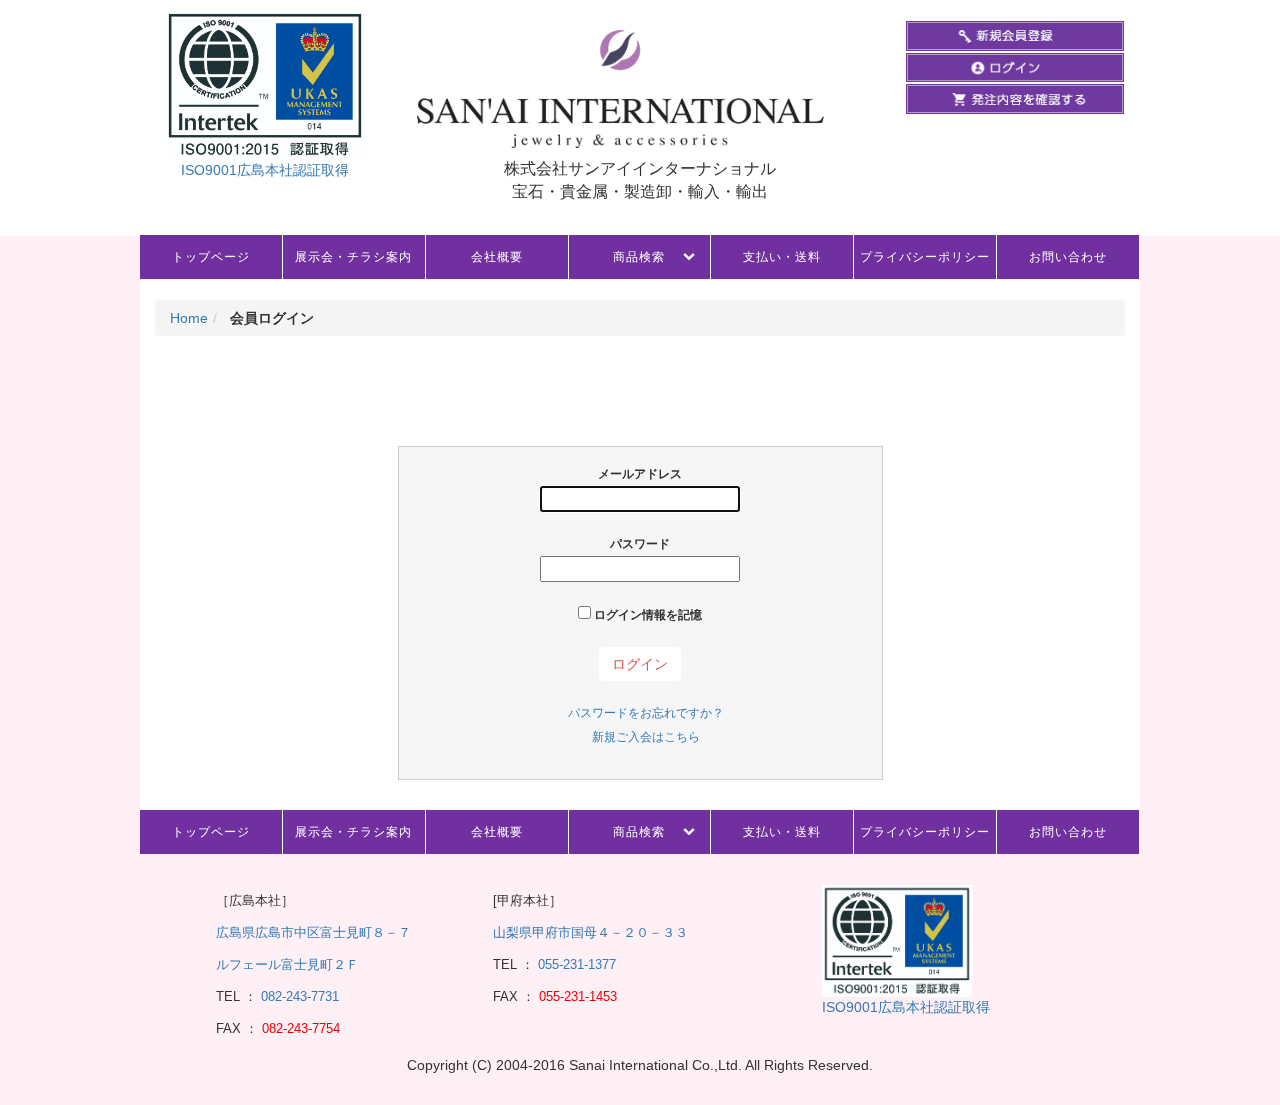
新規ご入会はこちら (646, 737)
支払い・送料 (782, 257)
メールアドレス (640, 474)
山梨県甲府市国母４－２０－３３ (590, 932)
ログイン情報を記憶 (646, 615)
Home (189, 318)
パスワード (640, 544)
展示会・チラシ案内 (353, 257)
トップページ (211, 257)
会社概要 (497, 257)
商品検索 (639, 257)
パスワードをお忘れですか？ (646, 713)
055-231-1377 (577, 964)
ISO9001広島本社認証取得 (265, 170)
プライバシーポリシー (925, 257)
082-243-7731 (298, 996)
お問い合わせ (1068, 257)
